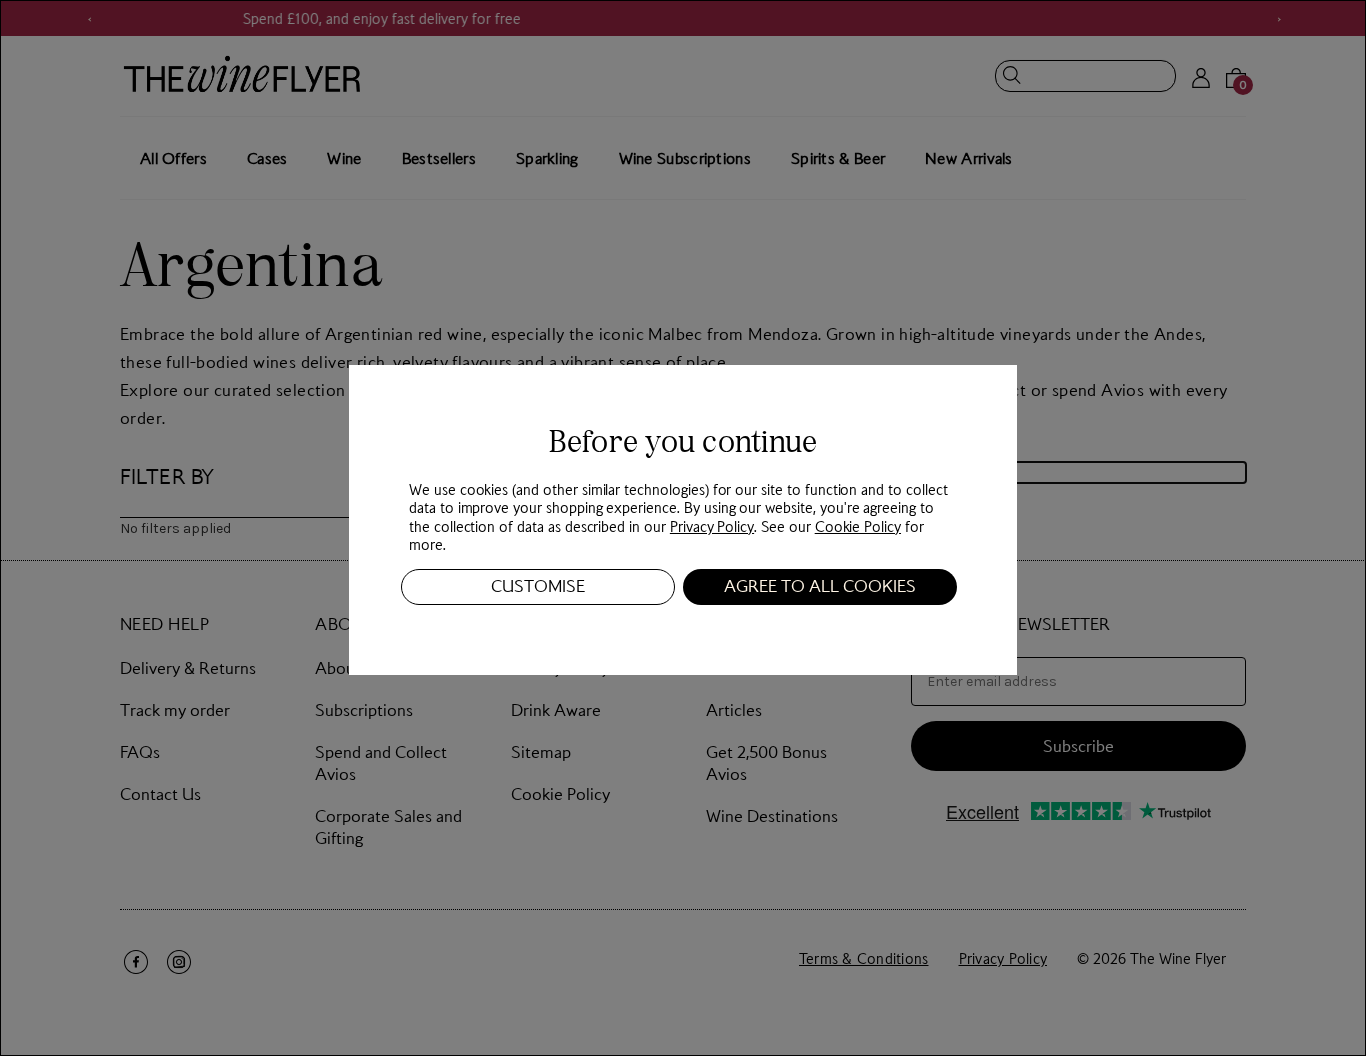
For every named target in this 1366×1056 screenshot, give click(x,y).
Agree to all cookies (820, 585)
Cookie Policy (858, 526)
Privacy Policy (712, 526)
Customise (538, 585)
